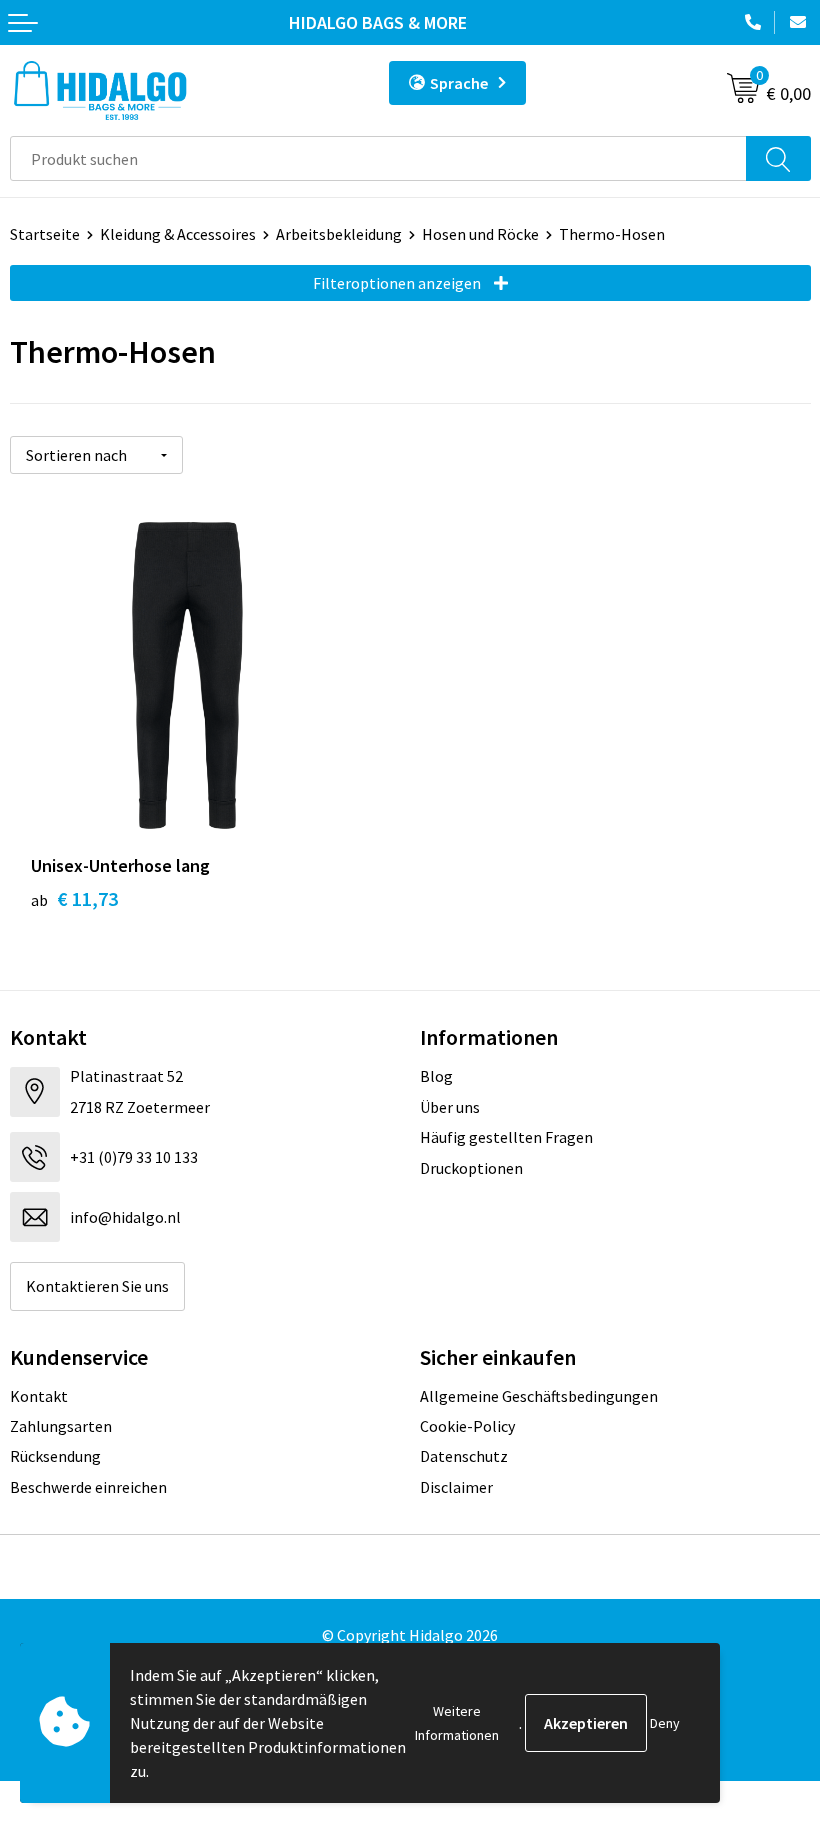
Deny (665, 1723)
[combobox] (378, 158)
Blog (436, 1076)
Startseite (45, 234)
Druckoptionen (471, 1168)
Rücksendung (55, 1456)
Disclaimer (456, 1487)
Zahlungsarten (61, 1426)
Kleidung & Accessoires (178, 234)
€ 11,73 (74, 898)
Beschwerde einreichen (88, 1487)
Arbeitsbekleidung (339, 234)
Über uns (450, 1107)
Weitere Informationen (457, 1723)
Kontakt (39, 1396)
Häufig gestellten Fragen (506, 1137)
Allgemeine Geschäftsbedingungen (539, 1396)
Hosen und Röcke (480, 234)
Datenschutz (464, 1456)
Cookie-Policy (467, 1426)
